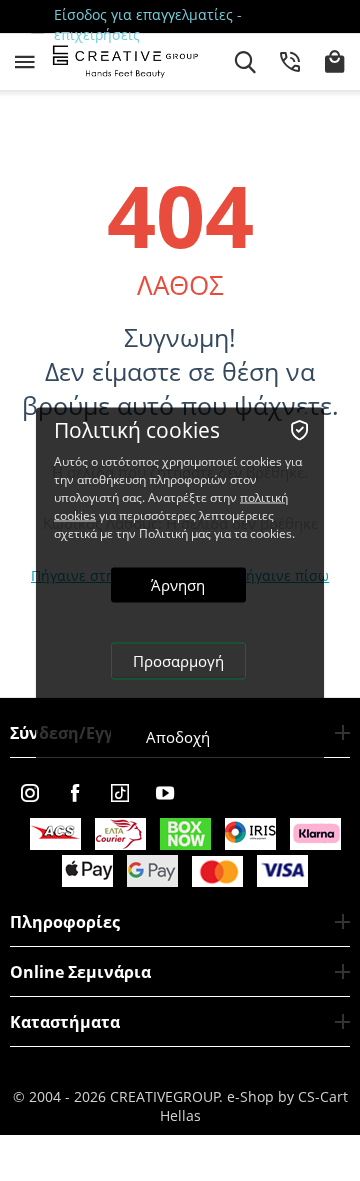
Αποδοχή (178, 736)
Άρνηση (178, 584)
